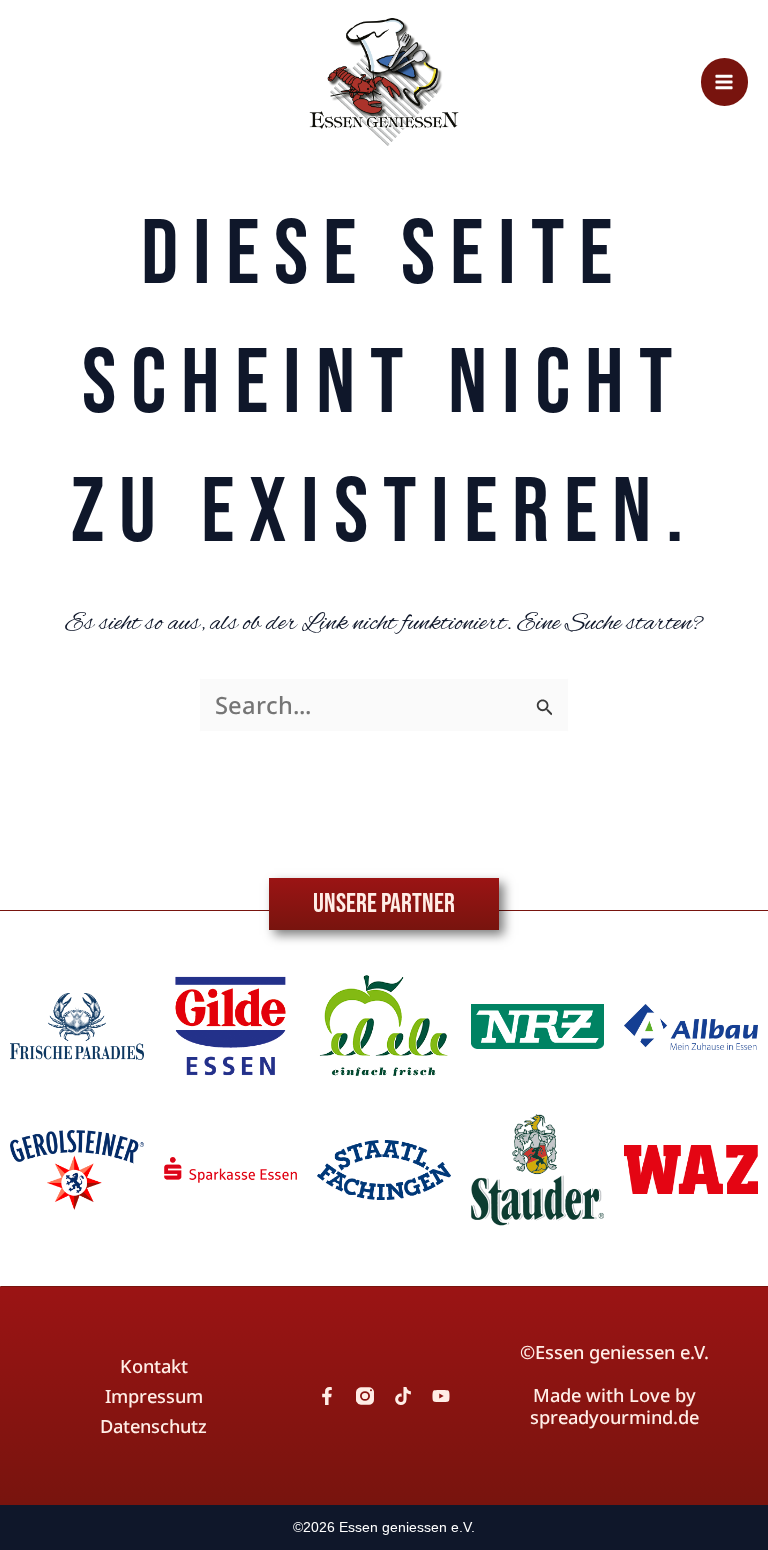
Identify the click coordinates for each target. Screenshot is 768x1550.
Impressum (154, 1396)
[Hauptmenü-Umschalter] (724, 81)
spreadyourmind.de (614, 1417)
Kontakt (154, 1366)
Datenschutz (153, 1426)
